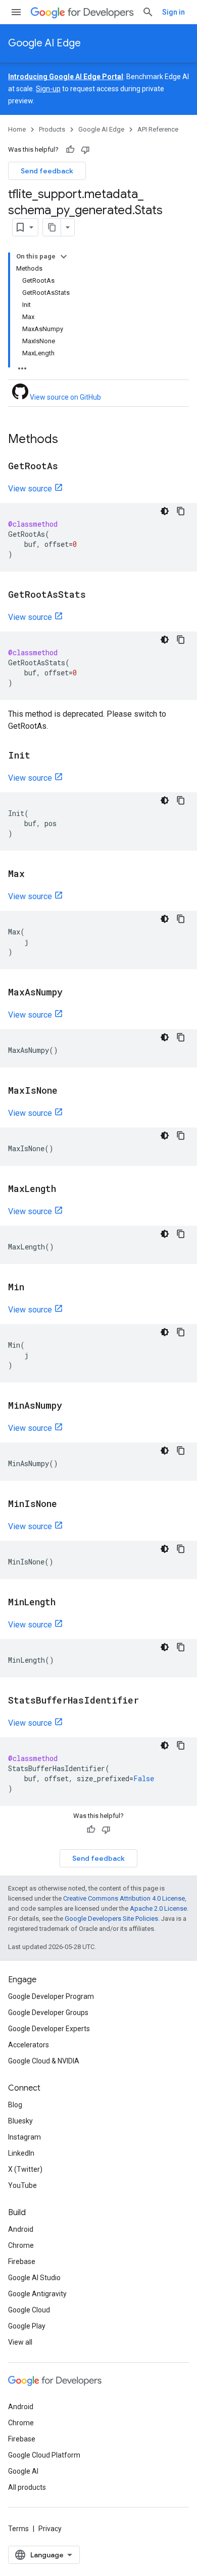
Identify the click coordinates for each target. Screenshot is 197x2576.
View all (20, 2342)
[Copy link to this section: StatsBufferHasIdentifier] (149, 1701)
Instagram (24, 2137)
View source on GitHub (65, 397)
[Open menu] (16, 12)
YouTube (22, 2185)
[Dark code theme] (165, 511)
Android (21, 2229)
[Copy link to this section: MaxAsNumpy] (73, 993)
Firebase (22, 2261)
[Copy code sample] (181, 511)
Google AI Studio (34, 2278)
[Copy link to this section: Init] (40, 756)
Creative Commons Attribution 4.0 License (124, 1898)
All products (27, 2487)
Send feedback (47, 171)
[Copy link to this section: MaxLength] (66, 1189)
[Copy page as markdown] (52, 227)
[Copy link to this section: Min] (34, 1288)
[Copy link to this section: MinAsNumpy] (72, 1406)
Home (17, 129)
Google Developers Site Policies (111, 1919)
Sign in (174, 12)
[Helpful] (70, 150)
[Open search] (148, 12)
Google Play (27, 2326)
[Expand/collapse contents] (64, 257)
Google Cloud (29, 2310)
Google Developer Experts (49, 2029)
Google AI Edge (44, 43)
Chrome (21, 2245)
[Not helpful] (85, 150)
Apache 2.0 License (158, 1908)
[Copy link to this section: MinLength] (66, 1603)
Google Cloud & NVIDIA (44, 2061)
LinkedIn (21, 2153)
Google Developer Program (51, 1996)
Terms (18, 2529)
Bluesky (20, 2121)
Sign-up (48, 89)
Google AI (23, 2471)
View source (30, 489)
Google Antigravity (37, 2294)
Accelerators (29, 2045)
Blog (15, 2105)
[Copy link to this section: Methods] (68, 440)
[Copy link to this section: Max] (35, 874)
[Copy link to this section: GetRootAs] (68, 467)
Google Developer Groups (48, 2013)
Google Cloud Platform (44, 2455)
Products (52, 129)
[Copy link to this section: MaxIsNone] (68, 1091)
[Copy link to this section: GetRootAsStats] (96, 595)
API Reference (158, 129)
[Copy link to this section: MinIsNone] (67, 1504)
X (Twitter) (25, 2169)
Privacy (50, 2529)
